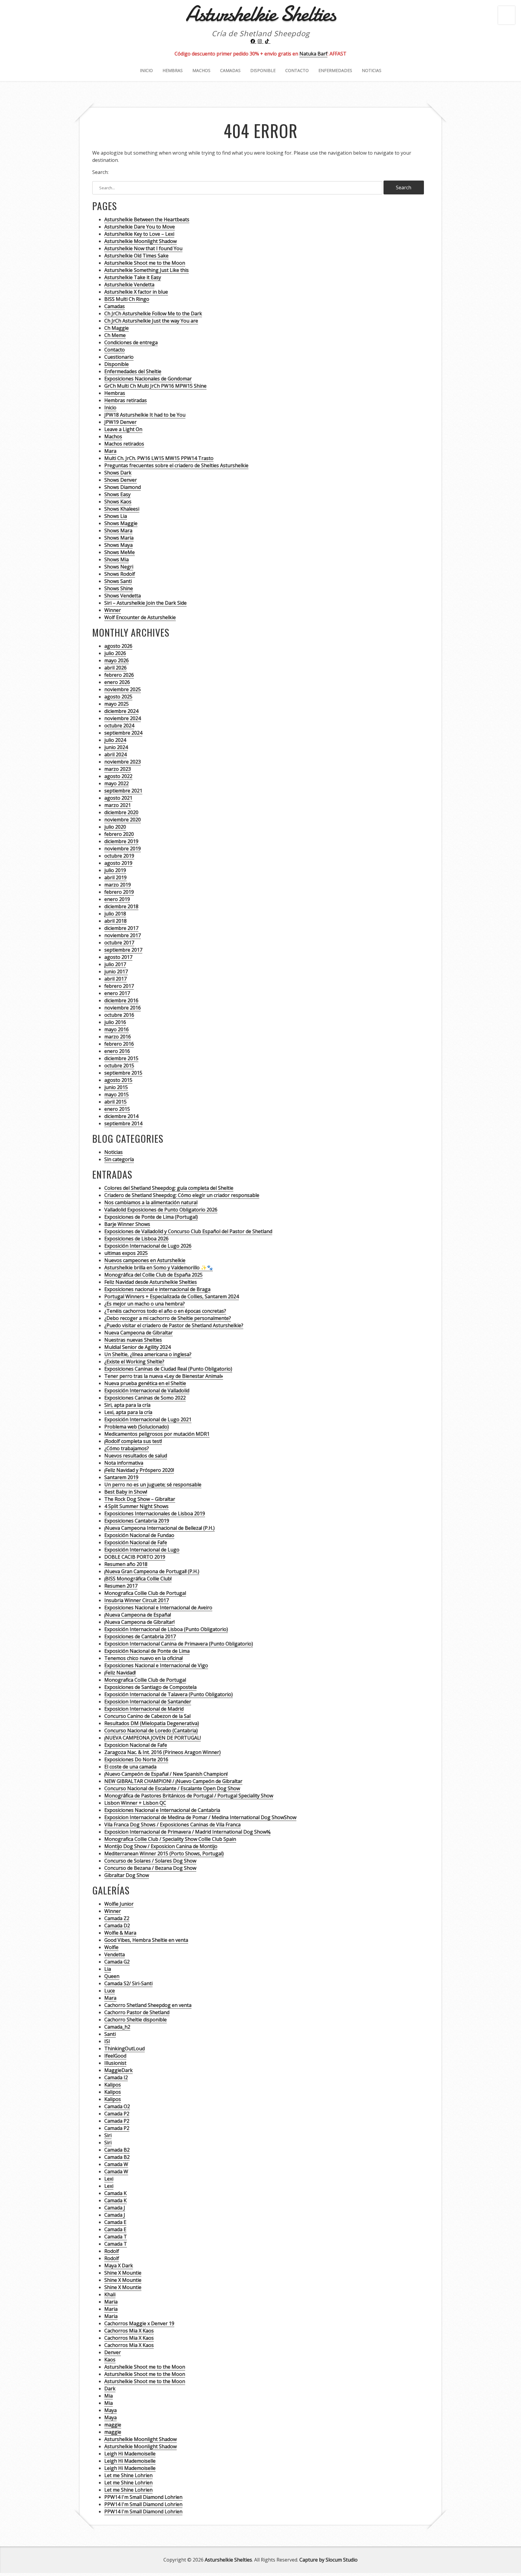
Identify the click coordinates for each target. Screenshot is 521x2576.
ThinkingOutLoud (125, 2049)
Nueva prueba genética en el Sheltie (145, 1383)
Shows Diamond (123, 487)
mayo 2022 (117, 783)
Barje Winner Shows (127, 1224)
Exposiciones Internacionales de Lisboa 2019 (155, 1513)
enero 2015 (117, 1109)
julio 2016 (115, 1022)
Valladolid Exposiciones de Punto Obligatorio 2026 (161, 1210)
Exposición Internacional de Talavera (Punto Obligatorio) (169, 1694)
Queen (112, 1976)
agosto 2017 (118, 957)
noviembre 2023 (123, 762)
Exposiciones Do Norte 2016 (136, 1759)
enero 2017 (117, 993)
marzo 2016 (118, 1037)
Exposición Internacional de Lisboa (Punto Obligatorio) (166, 1629)
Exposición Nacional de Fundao (139, 1535)
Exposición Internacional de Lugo (142, 1550)
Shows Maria (119, 538)
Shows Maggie (121, 523)
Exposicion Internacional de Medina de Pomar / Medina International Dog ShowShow (200, 1817)
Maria (111, 2302)
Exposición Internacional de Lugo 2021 (148, 1419)
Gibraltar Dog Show (127, 1875)
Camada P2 (117, 2114)
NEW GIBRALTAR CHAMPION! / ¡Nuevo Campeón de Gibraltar (173, 1781)
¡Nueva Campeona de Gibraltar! (139, 1622)
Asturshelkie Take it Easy (133, 277)
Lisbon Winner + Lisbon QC (135, 1803)
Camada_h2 (117, 2027)
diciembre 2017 (121, 928)
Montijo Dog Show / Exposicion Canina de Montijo (161, 1846)
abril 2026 (115, 668)
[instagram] (260, 41)
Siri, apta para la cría (127, 1405)
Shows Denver (121, 480)
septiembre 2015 (123, 1073)
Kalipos (113, 2085)
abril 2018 (115, 921)
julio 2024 (115, 740)
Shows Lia (116, 516)
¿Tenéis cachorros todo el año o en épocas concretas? (165, 1311)
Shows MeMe (120, 552)
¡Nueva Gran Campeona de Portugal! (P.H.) (152, 1571)
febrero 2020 (119, 834)
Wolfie (111, 1947)
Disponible (263, 70)
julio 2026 (115, 653)
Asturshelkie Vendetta (129, 285)
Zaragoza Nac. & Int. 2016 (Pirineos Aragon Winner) (163, 1752)
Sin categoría (119, 1159)
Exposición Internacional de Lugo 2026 (148, 1246)
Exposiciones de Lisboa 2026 (136, 1239)
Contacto (297, 70)
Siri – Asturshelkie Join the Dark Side (145, 603)
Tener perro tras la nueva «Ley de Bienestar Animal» (164, 1376)
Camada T (116, 2237)
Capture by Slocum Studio (328, 2560)
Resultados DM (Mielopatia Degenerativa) (152, 1723)
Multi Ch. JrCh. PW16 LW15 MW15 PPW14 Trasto (159, 458)
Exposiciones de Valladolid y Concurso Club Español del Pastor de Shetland (188, 1231)
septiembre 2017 (123, 950)
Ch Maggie (117, 328)
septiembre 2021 (123, 791)
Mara (110, 451)
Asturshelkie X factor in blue (136, 292)
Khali (110, 2294)
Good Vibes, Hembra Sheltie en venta (146, 1940)
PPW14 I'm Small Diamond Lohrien (143, 2497)
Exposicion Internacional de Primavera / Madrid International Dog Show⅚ (187, 1832)
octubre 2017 (119, 943)
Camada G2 (117, 1962)
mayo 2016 (117, 1029)
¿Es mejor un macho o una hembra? (145, 1304)
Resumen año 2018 (126, 1564)
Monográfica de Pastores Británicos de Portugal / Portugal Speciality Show (189, 1796)
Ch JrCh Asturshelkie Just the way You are (151, 321)
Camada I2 (116, 2077)
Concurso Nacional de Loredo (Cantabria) (151, 1730)
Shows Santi (118, 581)
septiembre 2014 (123, 1123)
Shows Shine (119, 588)
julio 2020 (115, 827)
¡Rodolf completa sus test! (133, 1441)
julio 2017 (115, 964)
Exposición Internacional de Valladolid (147, 1390)
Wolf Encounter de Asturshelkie (140, 617)
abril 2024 (115, 754)
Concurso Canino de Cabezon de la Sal (147, 1716)
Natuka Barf (313, 54)
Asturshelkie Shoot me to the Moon (145, 263)
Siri (108, 2135)
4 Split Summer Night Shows (136, 1506)
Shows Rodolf (120, 574)
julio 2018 (115, 914)
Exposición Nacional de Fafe (136, 1542)
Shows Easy (117, 494)
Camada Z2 (117, 1918)
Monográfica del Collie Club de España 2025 (153, 1275)
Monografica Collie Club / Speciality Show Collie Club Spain (170, 1839)
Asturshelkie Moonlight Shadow (141, 241)
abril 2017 (115, 979)
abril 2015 (115, 1102)
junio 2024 (116, 747)
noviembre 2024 (123, 718)
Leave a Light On (123, 429)
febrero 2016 (119, 1044)
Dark (110, 2389)
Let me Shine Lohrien (128, 2475)
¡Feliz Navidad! (120, 1673)
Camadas (230, 70)
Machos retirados (124, 444)
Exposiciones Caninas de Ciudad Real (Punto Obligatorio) (168, 1369)
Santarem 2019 (121, 1477)
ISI (107, 2041)
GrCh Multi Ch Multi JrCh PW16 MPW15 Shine (155, 386)
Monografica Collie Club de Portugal (145, 1593)
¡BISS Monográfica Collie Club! (138, 1579)
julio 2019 (115, 870)
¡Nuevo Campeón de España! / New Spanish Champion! (166, 1774)
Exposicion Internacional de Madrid (144, 1709)
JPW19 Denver (120, 422)
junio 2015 (116, 1087)
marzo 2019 (118, 885)
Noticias (372, 70)
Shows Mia (117, 559)
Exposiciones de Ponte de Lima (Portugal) (151, 1217)
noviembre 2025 (123, 689)
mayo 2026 (117, 660)
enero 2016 (117, 1051)
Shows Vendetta (123, 596)
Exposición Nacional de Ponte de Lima (147, 1651)
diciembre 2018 (121, 906)
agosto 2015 (118, 1080)
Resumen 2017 (121, 1586)
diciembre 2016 (121, 1000)
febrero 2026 (119, 675)
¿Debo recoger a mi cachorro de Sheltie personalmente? (168, 1318)
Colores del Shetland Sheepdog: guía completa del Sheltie (169, 1188)
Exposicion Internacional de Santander (148, 1702)
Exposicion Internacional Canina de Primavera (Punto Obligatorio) (179, 1644)
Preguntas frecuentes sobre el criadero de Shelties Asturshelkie (176, 465)
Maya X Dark (119, 2266)
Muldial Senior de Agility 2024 (137, 1347)
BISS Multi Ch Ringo (127, 299)
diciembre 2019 (121, 841)
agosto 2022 (118, 776)
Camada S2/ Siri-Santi (128, 1983)
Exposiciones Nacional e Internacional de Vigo (156, 1665)
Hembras (173, 70)
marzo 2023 (118, 769)
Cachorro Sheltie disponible (136, 2020)
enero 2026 (117, 682)
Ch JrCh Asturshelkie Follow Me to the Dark (153, 313)
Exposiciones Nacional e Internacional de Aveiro (158, 1608)
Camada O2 (117, 2106)
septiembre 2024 (123, 733)
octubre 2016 (119, 1015)
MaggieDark (118, 2070)
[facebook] (254, 41)
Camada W (116, 2164)
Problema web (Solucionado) (137, 1427)
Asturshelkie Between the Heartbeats (147, 219)
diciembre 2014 (121, 1116)
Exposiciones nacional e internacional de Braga (157, 1289)
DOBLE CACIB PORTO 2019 (135, 1557)
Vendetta (115, 1954)
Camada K (115, 2193)
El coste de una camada (130, 1767)
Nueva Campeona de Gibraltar (139, 1333)
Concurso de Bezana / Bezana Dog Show (150, 1868)
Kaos (110, 2360)
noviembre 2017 (123, 935)
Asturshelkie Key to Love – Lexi (139, 234)
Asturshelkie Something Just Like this (147, 270)
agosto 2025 (118, 697)
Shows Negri (119, 567)
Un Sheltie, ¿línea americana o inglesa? (148, 1354)
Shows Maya (118, 545)
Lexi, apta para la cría (128, 1412)
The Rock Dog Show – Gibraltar (140, 1499)
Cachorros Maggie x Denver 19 (139, 2323)
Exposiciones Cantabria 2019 (137, 1521)
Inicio (146, 70)
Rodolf (112, 2251)
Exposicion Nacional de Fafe (136, 1745)
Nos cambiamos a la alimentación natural (151, 1202)
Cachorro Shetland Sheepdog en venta (148, 2005)
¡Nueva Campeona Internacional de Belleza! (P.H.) (159, 1528)
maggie (113, 2425)
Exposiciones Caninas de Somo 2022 (145, 1398)
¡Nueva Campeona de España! (138, 1615)
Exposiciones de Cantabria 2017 (140, 1636)
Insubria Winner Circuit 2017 (137, 1600)
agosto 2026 (118, 646)
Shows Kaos (118, 502)
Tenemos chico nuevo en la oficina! (144, 1658)
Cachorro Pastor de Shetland (137, 2012)
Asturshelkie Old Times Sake (136, 256)
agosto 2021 (118, 798)
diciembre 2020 (121, 812)
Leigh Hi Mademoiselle (130, 2454)
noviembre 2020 (123, 820)
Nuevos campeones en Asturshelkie (145, 1260)
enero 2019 (117, 899)
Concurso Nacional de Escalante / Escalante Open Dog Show (172, 1788)
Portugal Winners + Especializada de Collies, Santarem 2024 (172, 1296)
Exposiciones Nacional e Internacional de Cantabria (162, 1810)
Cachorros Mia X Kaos (129, 2331)
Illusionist (115, 2063)
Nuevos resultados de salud (136, 1456)
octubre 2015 (119, 1066)
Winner (113, 610)
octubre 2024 (119, 726)
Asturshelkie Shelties (228, 2560)
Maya (111, 2410)
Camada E (115, 2222)
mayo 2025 (117, 704)
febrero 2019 (119, 892)
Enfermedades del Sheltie (133, 371)
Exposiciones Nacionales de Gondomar (148, 379)
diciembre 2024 (121, 711)
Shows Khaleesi (122, 509)
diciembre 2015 (121, 1058)
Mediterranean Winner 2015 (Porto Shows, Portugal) (164, 1853)
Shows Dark (118, 473)
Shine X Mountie (123, 2273)
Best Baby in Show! (126, 1492)
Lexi (109, 2179)
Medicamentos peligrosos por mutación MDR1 (157, 1434)
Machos (201, 70)
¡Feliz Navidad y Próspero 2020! (139, 1470)
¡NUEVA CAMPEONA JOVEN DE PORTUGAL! (153, 1738)
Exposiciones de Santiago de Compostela (150, 1687)
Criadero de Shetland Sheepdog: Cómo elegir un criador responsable (182, 1195)
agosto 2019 (118, 863)
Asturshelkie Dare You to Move (140, 227)
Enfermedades (335, 70)
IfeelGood (115, 2056)
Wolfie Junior (119, 1904)
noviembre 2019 (123, 849)
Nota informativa (124, 1463)
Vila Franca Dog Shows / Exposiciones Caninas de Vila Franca (172, 1825)
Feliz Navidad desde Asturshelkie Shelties (151, 1282)
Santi (110, 2034)
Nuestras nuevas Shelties (133, 1340)
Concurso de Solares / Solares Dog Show (150, 1861)
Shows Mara (118, 531)
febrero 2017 (119, 986)
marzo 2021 (118, 805)
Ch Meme (115, 335)
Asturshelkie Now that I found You (143, 248)
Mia (109, 2396)
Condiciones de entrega (131, 342)
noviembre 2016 (123, 1008)
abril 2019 (115, 877)
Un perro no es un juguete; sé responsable (153, 1485)
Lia (108, 1969)
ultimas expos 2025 (126, 1253)
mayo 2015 (117, 1094)
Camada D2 (117, 1926)
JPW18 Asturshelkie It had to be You (145, 415)
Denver (113, 2352)
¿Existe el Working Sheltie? (134, 1362)
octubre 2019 (119, 856)
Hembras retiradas (126, 400)
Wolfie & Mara (120, 1933)
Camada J (115, 2208)
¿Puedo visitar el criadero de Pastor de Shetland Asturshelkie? (174, 1325)
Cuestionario (119, 357)
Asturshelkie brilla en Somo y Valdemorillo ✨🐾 (159, 1268)
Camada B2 (117, 2150)
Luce (110, 1991)
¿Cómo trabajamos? (127, 1448)
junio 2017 (116, 972)
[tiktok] (268, 41)
